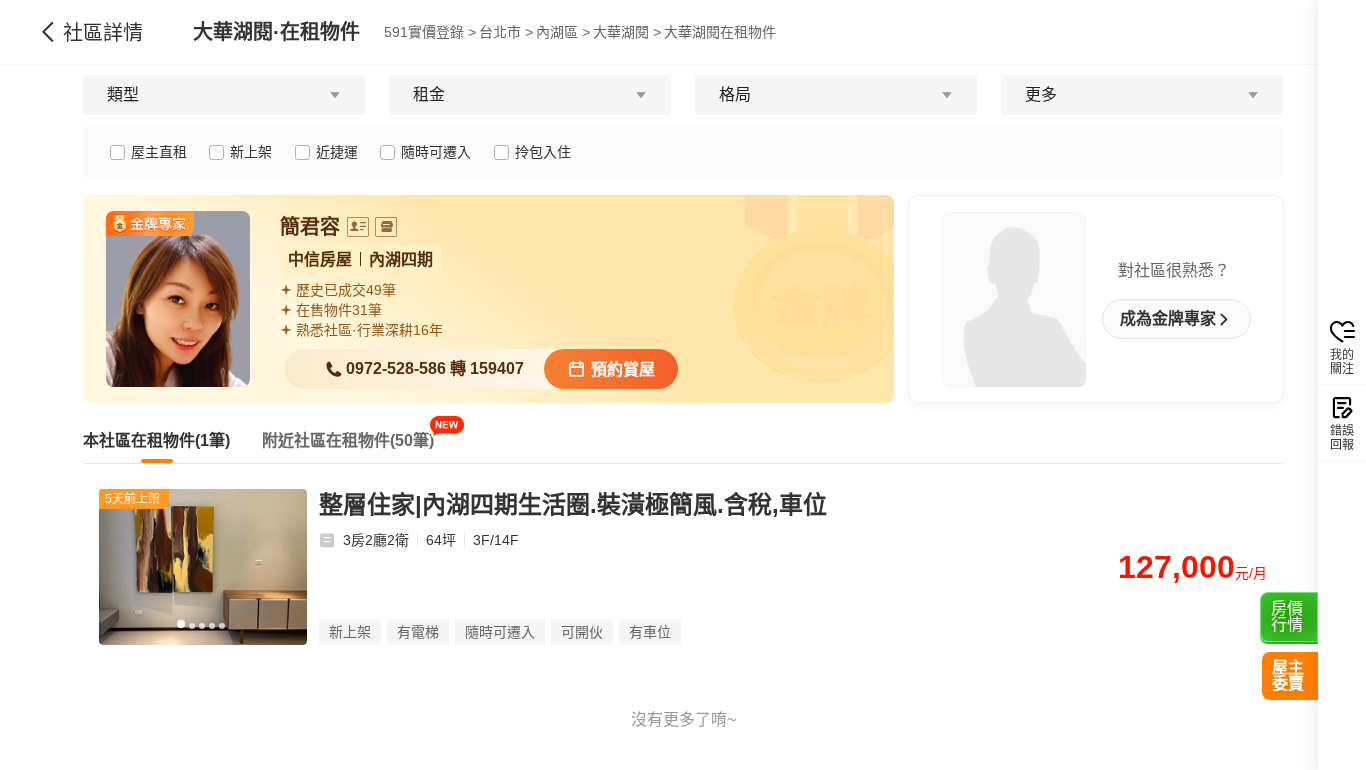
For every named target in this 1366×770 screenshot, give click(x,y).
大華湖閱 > (627, 32)
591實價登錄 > (430, 32)
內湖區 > (563, 32)
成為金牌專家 (1168, 319)
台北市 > (506, 32)
